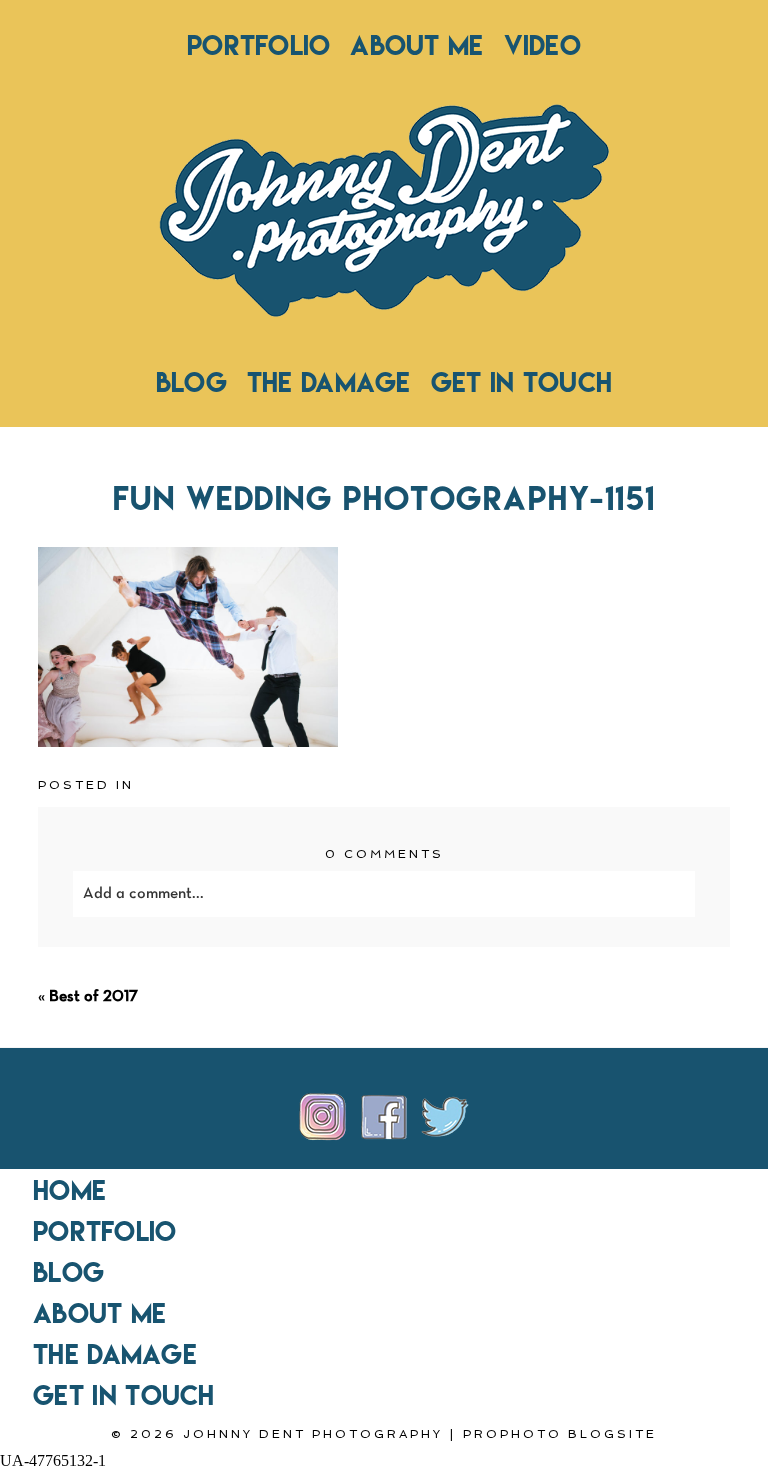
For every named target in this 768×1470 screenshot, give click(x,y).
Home (69, 1190)
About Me (416, 45)
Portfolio (258, 45)
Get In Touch (522, 382)
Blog (191, 382)
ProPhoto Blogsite (560, 1434)
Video (542, 45)
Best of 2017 (93, 997)
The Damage (329, 382)
